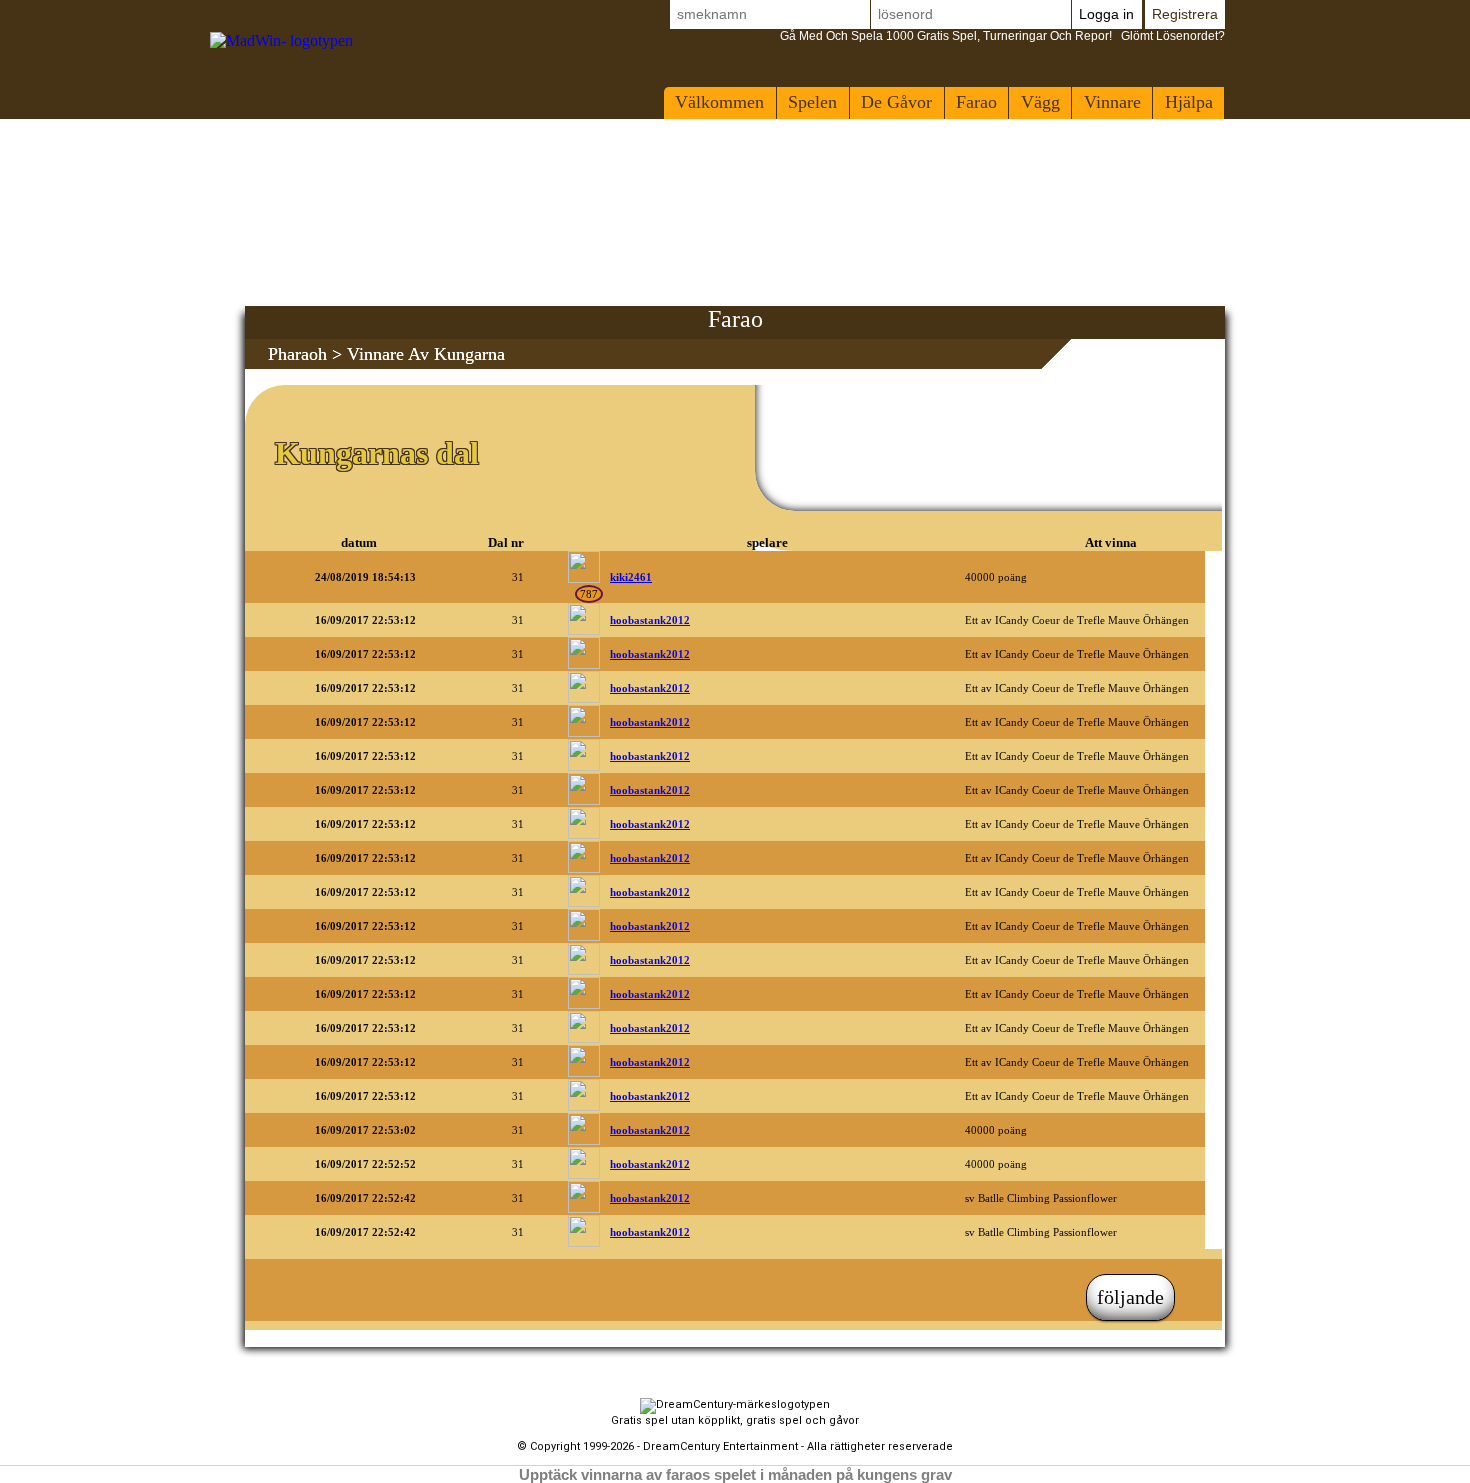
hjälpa (1189, 102)
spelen (812, 102)
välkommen (719, 102)
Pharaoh (297, 354)
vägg (1040, 102)
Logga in (1106, 14)
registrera (1185, 14)
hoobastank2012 (650, 620)
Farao (976, 102)
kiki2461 (631, 577)
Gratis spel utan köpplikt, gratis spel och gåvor (735, 1420)
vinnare (1112, 102)
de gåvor (896, 102)
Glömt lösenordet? (1002, 36)
